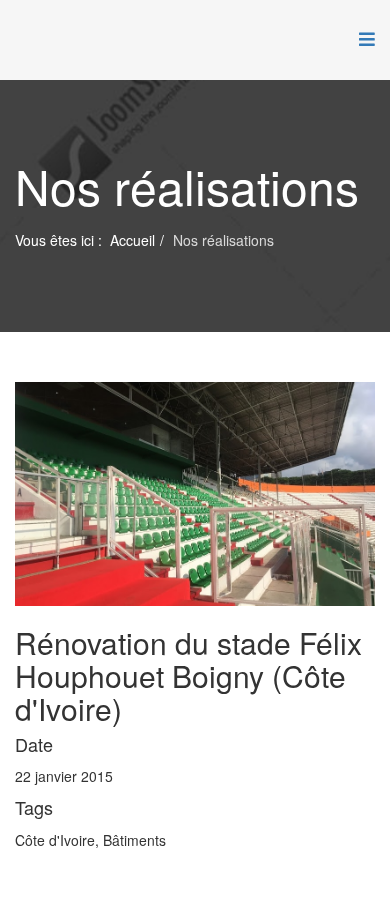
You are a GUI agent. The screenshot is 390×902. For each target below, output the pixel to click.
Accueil (132, 240)
